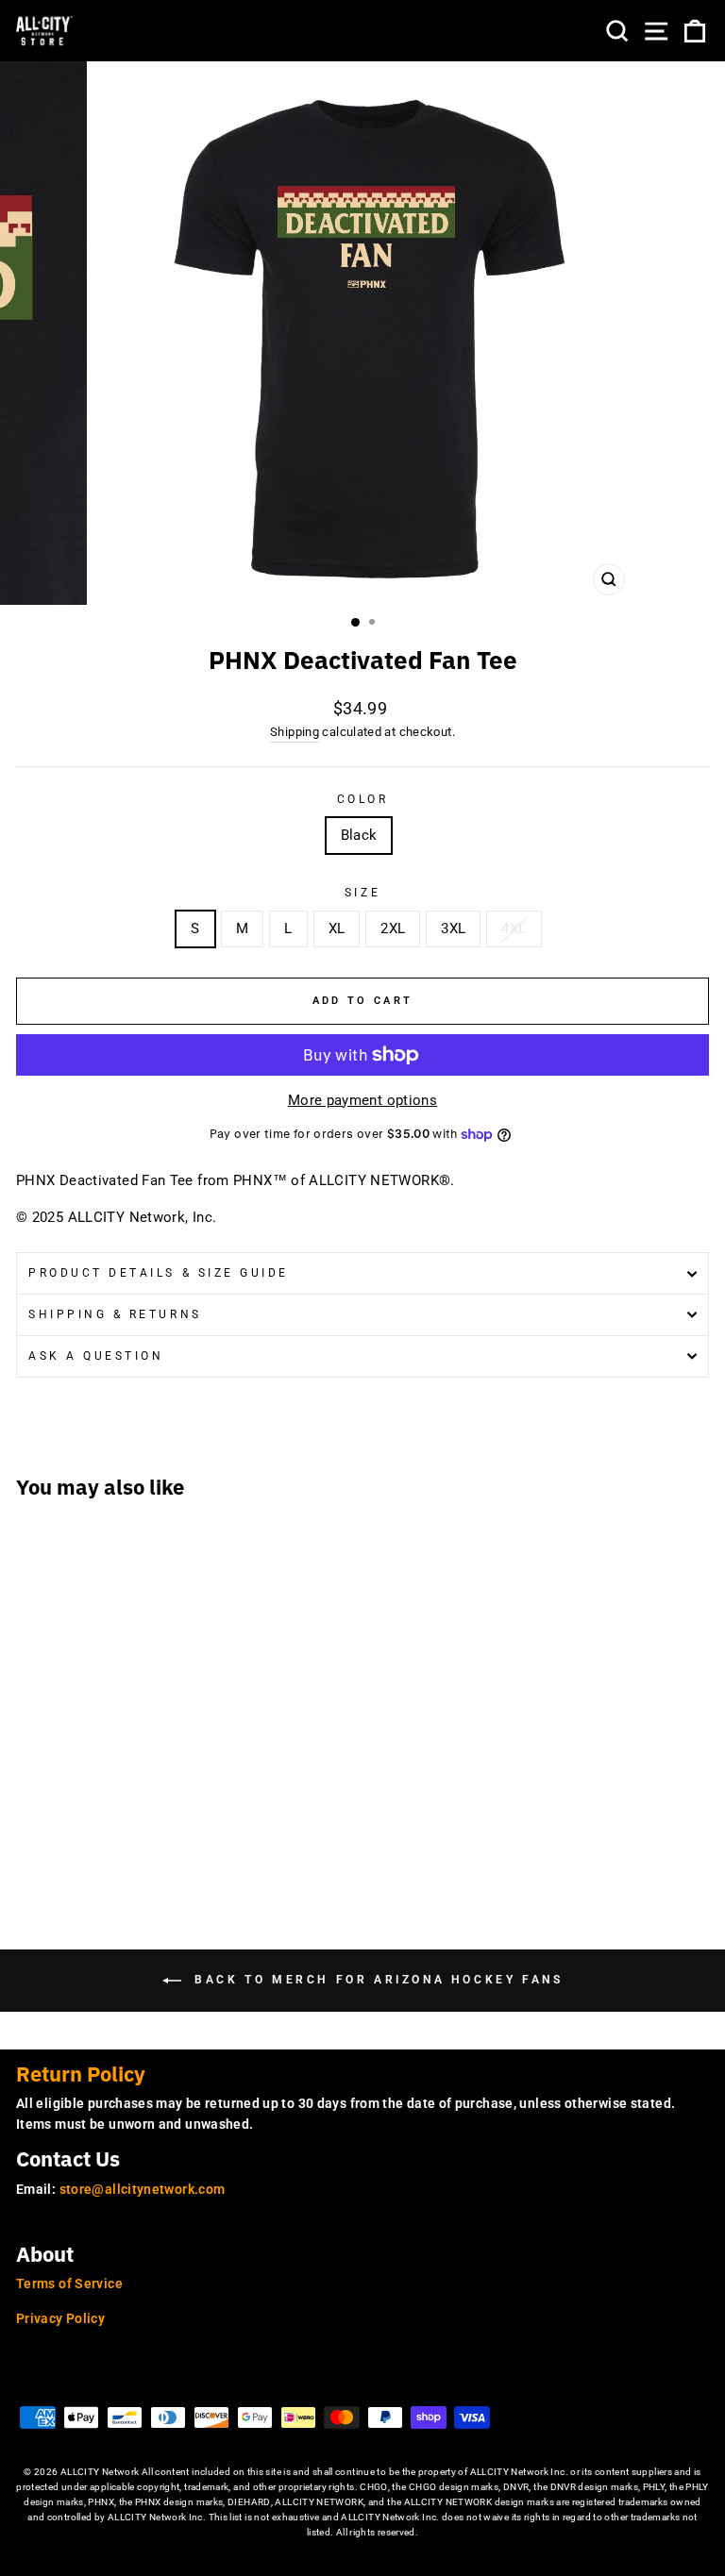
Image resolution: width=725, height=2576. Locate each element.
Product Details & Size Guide (159, 1273)
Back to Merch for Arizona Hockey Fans (376, 1980)
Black (359, 835)
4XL (514, 928)
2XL (393, 928)
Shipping (295, 732)
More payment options (362, 1100)
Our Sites (58, 2381)
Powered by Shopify (363, 2561)
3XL (453, 928)
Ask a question (96, 1356)
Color (363, 799)
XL (337, 928)
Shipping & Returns (115, 1314)
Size (362, 893)
